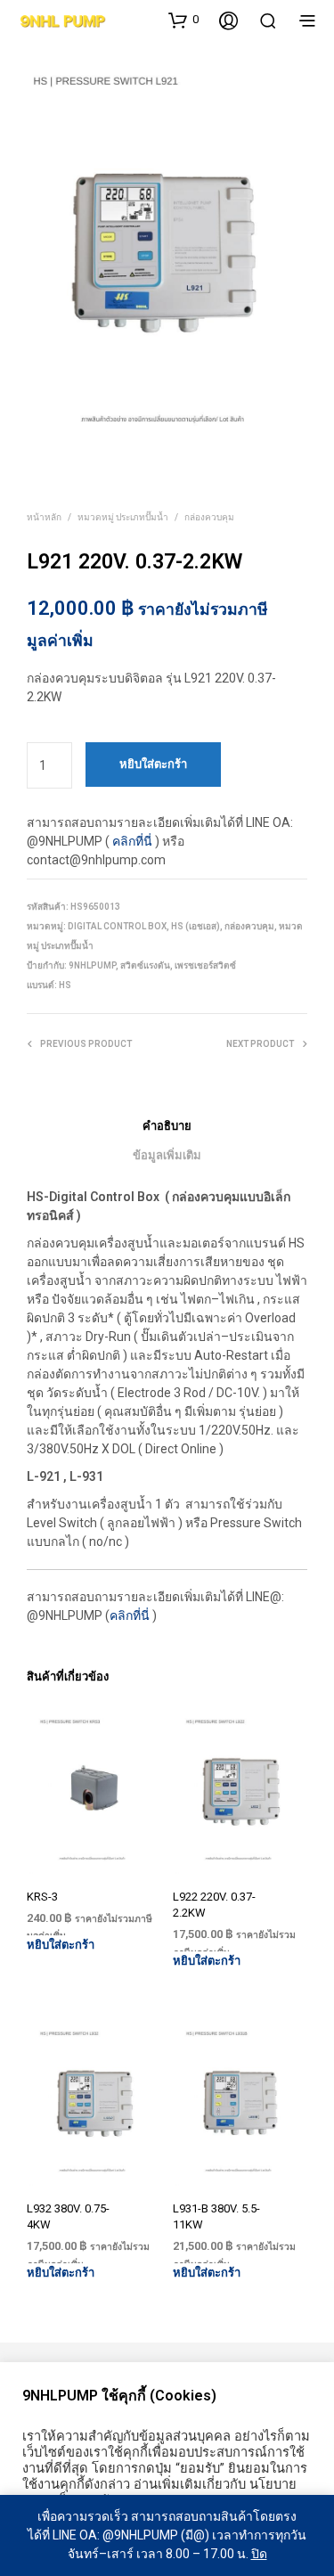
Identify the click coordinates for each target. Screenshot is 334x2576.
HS (65, 985)
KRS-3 (42, 1897)
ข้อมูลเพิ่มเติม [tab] (167, 1155)
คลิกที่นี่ (132, 841)
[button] (183, 20)
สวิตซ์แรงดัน (145, 965)
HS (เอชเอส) (196, 926)
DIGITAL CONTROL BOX (117, 926)
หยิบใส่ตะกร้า (61, 1945)
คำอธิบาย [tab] (167, 1126)
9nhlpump (92, 965)
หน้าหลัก (44, 517)
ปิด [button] (259, 2554)
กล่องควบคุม (209, 517)
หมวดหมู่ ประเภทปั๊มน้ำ (123, 517)
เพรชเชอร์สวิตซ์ (205, 965)
